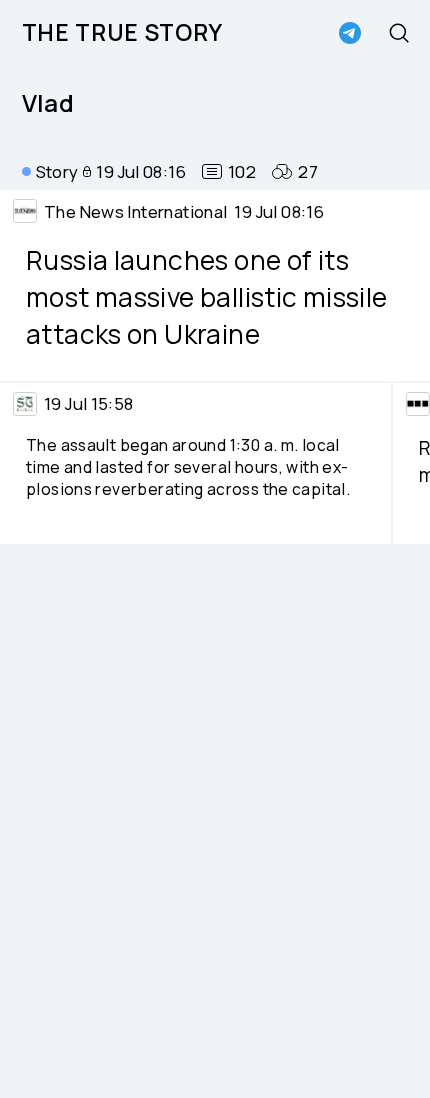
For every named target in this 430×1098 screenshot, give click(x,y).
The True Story (123, 32)
